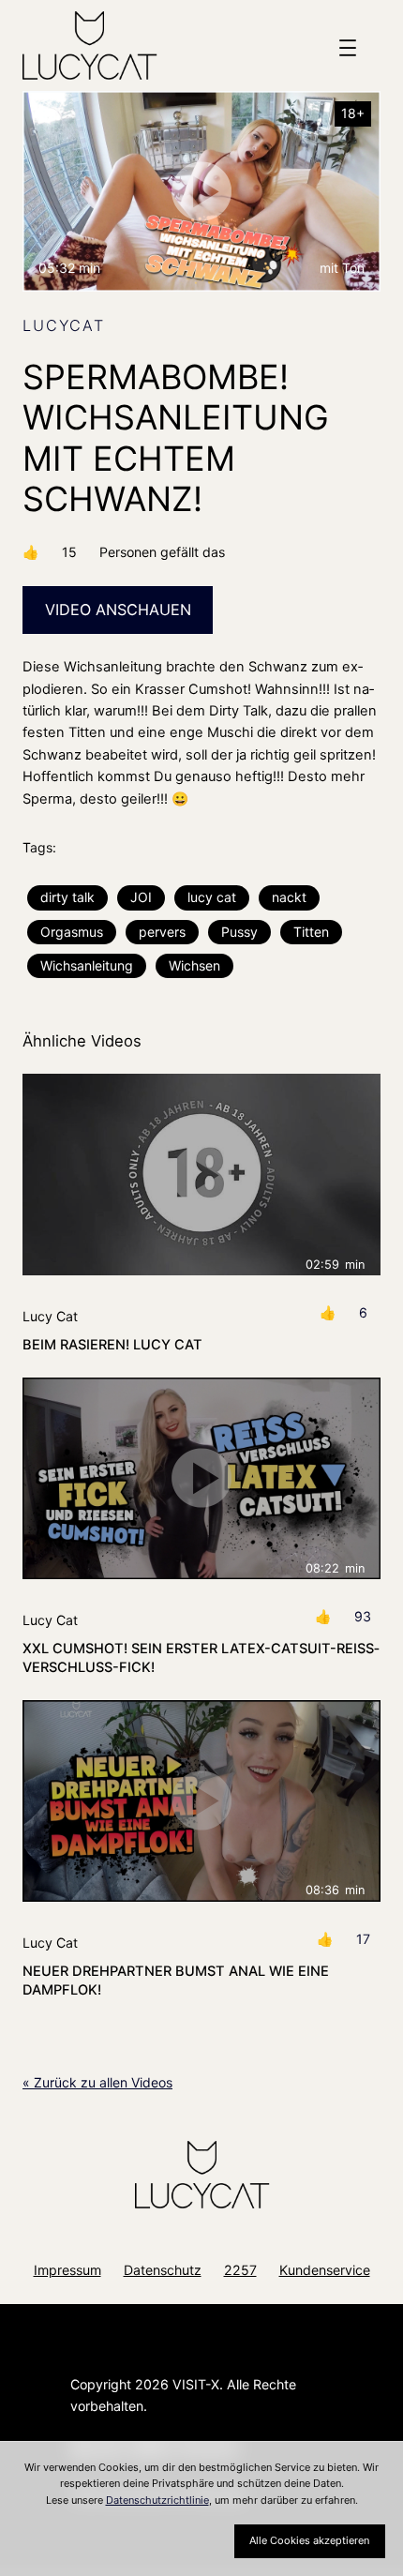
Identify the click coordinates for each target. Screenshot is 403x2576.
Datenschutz (163, 2270)
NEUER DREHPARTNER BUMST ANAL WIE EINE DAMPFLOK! (176, 1981)
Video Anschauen (118, 610)
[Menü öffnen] (348, 48)
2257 (240, 2270)
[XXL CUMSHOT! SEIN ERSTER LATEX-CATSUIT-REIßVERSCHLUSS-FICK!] (201, 1478)
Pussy (239, 932)
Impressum (67, 2270)
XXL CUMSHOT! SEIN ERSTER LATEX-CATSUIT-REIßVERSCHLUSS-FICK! (201, 1658)
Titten (311, 932)
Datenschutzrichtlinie (157, 2500)
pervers (162, 932)
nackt (289, 897)
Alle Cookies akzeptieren (309, 2540)
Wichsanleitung (87, 965)
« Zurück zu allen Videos (97, 2082)
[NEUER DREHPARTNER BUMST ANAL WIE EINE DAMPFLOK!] (201, 1801)
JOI (141, 897)
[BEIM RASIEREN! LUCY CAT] (201, 1175)
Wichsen (194, 965)
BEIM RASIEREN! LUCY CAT (112, 1345)
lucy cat (212, 897)
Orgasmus (72, 932)
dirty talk (67, 897)
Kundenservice (325, 2270)
